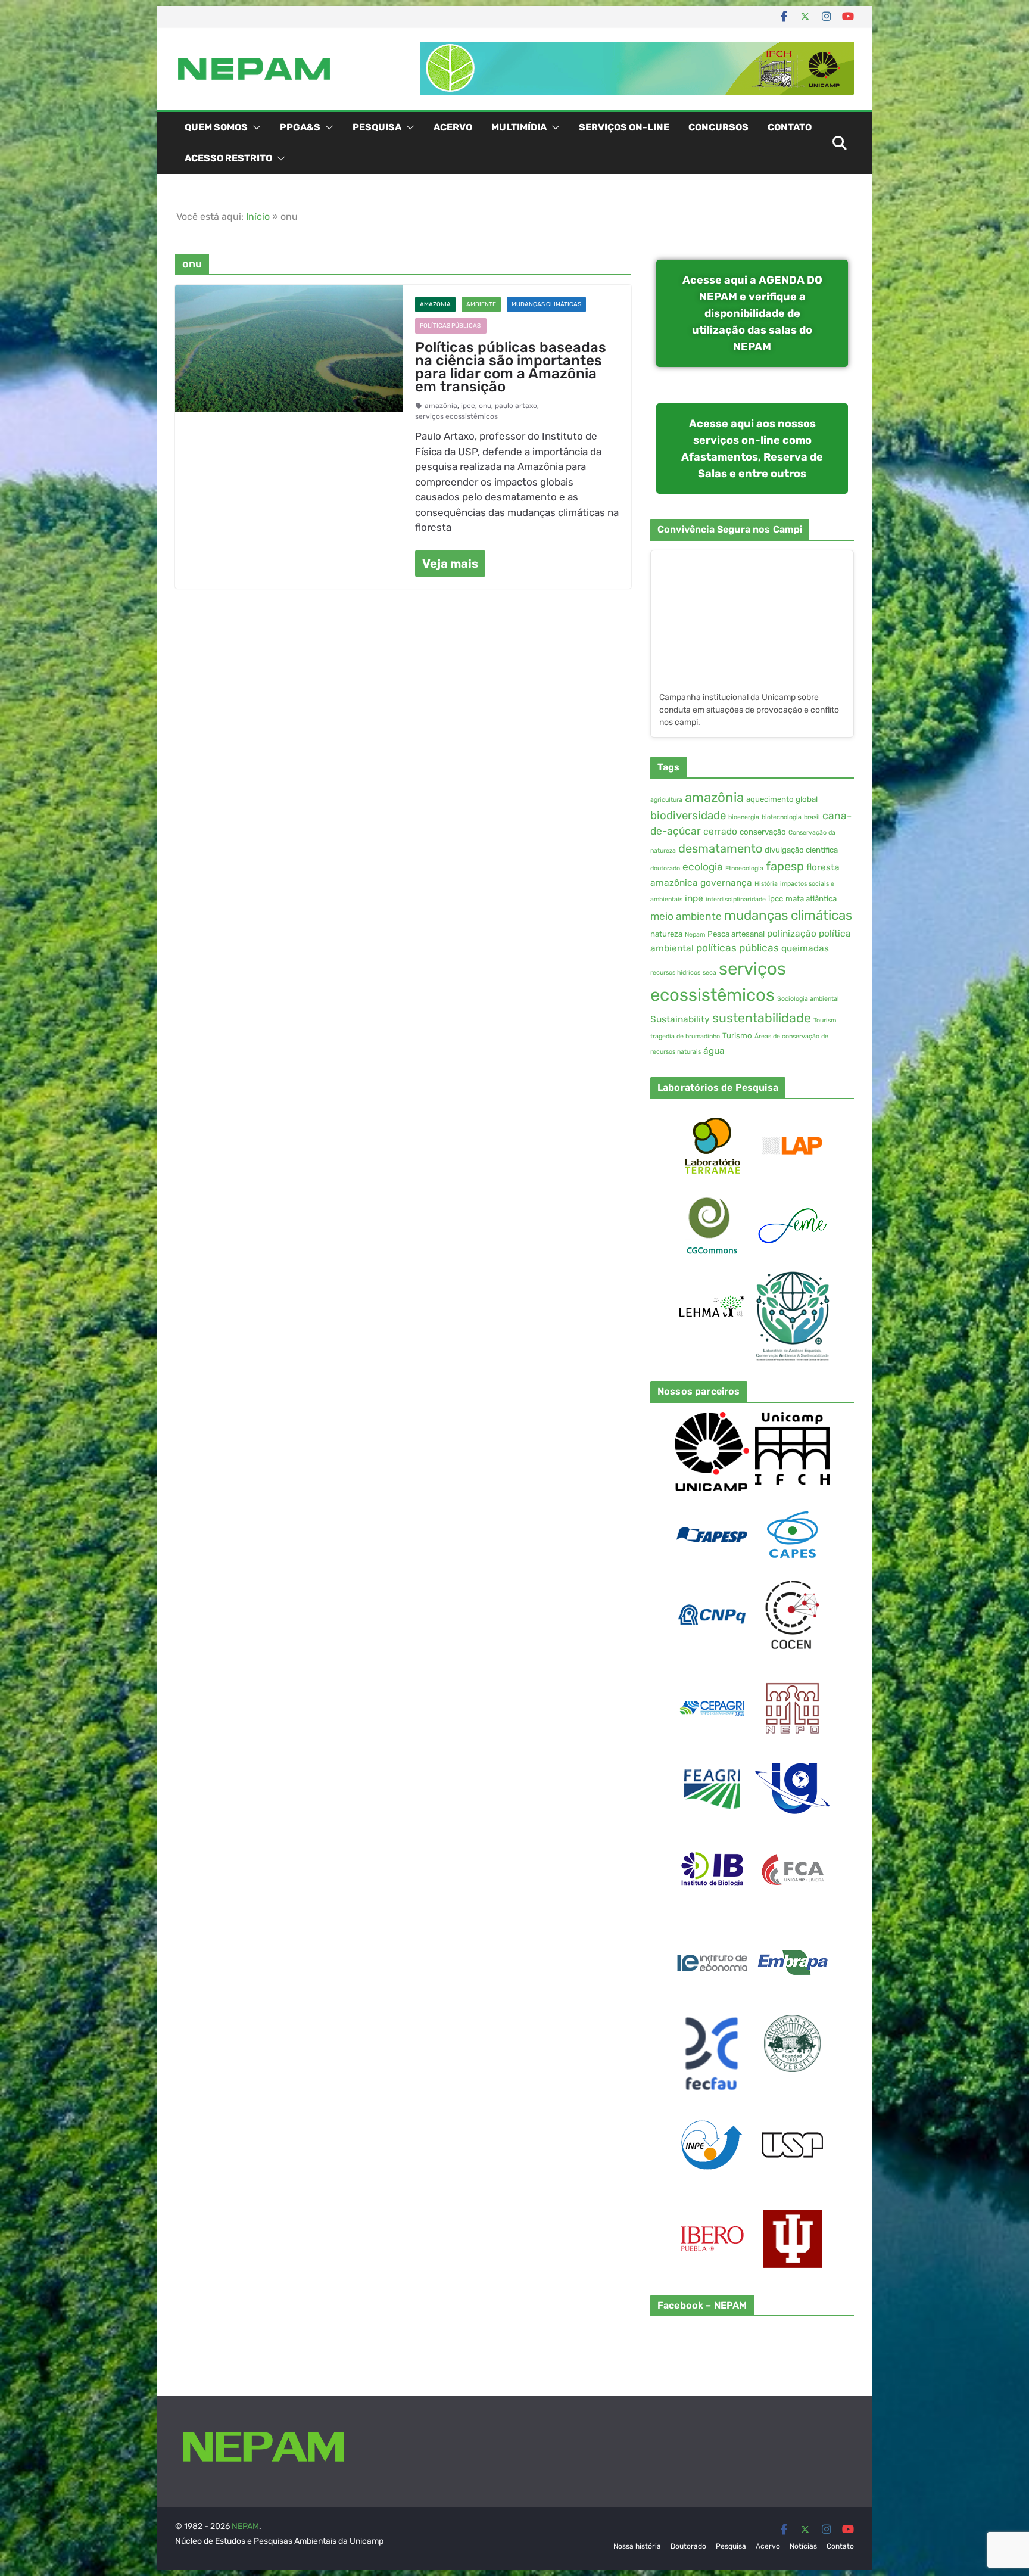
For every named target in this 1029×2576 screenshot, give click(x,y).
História (766, 884)
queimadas (805, 948)
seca (710, 973)
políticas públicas (738, 948)
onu (485, 406)
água (714, 1051)
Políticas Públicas (451, 326)
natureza (666, 934)
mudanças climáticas (788, 915)
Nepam (695, 934)
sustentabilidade (762, 1018)
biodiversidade (688, 816)
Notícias (803, 2546)
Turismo (737, 1036)
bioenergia (744, 817)
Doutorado (688, 2546)
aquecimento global (782, 799)
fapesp (785, 866)
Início (258, 217)
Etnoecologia (744, 868)
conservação (763, 832)
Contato (790, 127)
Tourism (825, 1020)
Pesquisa (377, 127)
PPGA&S (300, 127)
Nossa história (637, 2546)
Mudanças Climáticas (546, 304)
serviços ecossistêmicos (456, 416)
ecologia (703, 867)
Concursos (718, 127)
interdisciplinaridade (736, 899)
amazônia (441, 406)
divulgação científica (801, 850)
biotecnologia (782, 817)
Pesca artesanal (736, 934)
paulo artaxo (516, 406)
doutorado (665, 868)
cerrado (720, 832)
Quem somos (216, 127)
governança (726, 883)
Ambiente (481, 304)
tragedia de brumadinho (685, 1036)
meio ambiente (686, 916)
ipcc (468, 406)
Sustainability (680, 1019)
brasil (812, 817)
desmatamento (720, 848)
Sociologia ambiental (808, 999)
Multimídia (519, 127)
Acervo (453, 127)
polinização (792, 934)
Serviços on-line (624, 127)
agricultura (666, 800)
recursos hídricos (675, 973)
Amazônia (435, 304)
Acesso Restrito (228, 158)
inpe (694, 898)
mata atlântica (811, 899)
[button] (254, 127)
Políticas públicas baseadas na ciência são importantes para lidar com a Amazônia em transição (511, 367)
